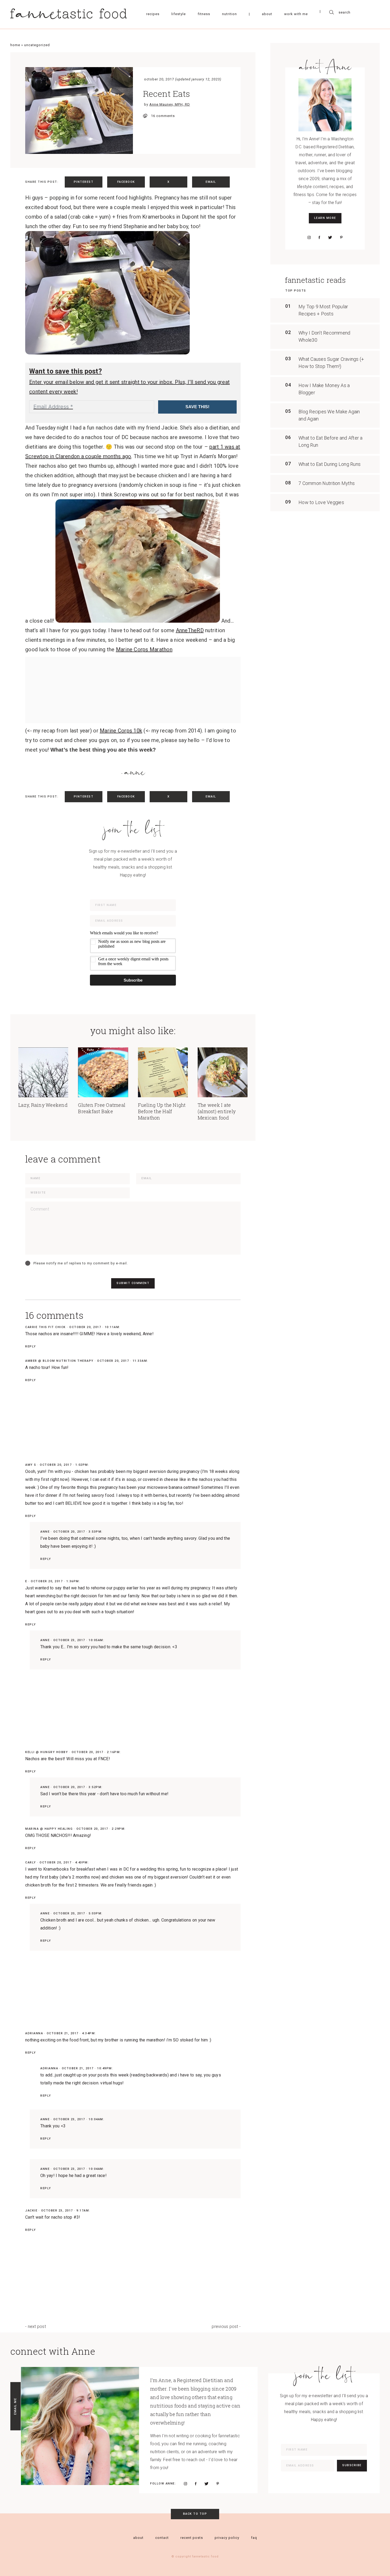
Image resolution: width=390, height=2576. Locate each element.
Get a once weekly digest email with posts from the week (133, 961)
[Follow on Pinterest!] (341, 237)
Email (211, 182)
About (267, 14)
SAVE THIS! (197, 407)
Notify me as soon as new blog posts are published (132, 944)
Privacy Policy (227, 2538)
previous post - (226, 2326)
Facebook (126, 182)
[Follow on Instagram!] (309, 237)
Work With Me (296, 14)
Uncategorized (37, 45)
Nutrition (229, 14)
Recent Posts (192, 2538)
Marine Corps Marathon (144, 649)
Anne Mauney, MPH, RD (170, 104)
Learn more (325, 218)
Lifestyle (179, 14)
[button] (133, 951)
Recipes (153, 14)
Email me (15, 2406)
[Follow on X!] (330, 237)
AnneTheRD (190, 630)
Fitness (204, 14)
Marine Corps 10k (121, 731)
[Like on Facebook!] (319, 237)
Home (15, 45)
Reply (31, 1346)
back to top (195, 2514)
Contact (162, 2538)
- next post (36, 2326)
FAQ (254, 2538)
